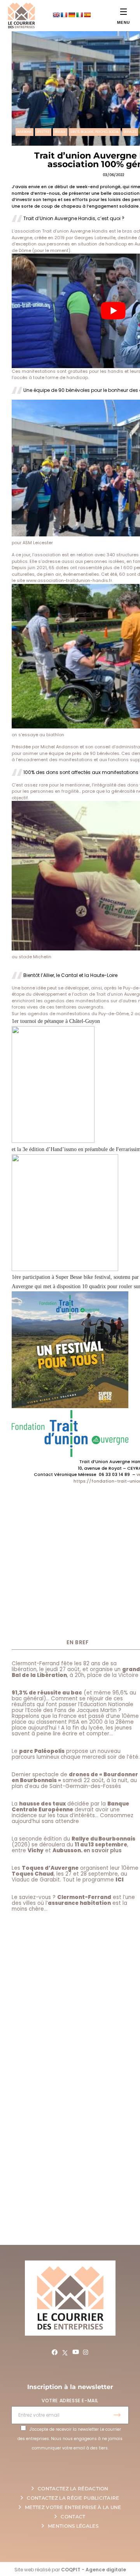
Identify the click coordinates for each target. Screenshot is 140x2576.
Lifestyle (43, 132)
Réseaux (60, 132)
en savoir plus (103, 1850)
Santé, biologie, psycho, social (95, 132)
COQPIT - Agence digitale (94, 2570)
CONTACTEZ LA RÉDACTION (73, 2489)
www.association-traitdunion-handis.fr (69, 580)
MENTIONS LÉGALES (73, 2526)
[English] (56, 15)
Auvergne (24, 132)
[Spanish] (87, 15)
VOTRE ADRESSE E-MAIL (70, 2401)
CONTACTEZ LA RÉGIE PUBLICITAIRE (73, 2498)
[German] (72, 15)
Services (130, 132)
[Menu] (123, 11)
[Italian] (79, 15)
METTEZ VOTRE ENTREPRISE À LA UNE (73, 2507)
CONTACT (73, 2517)
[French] (64, 15)
